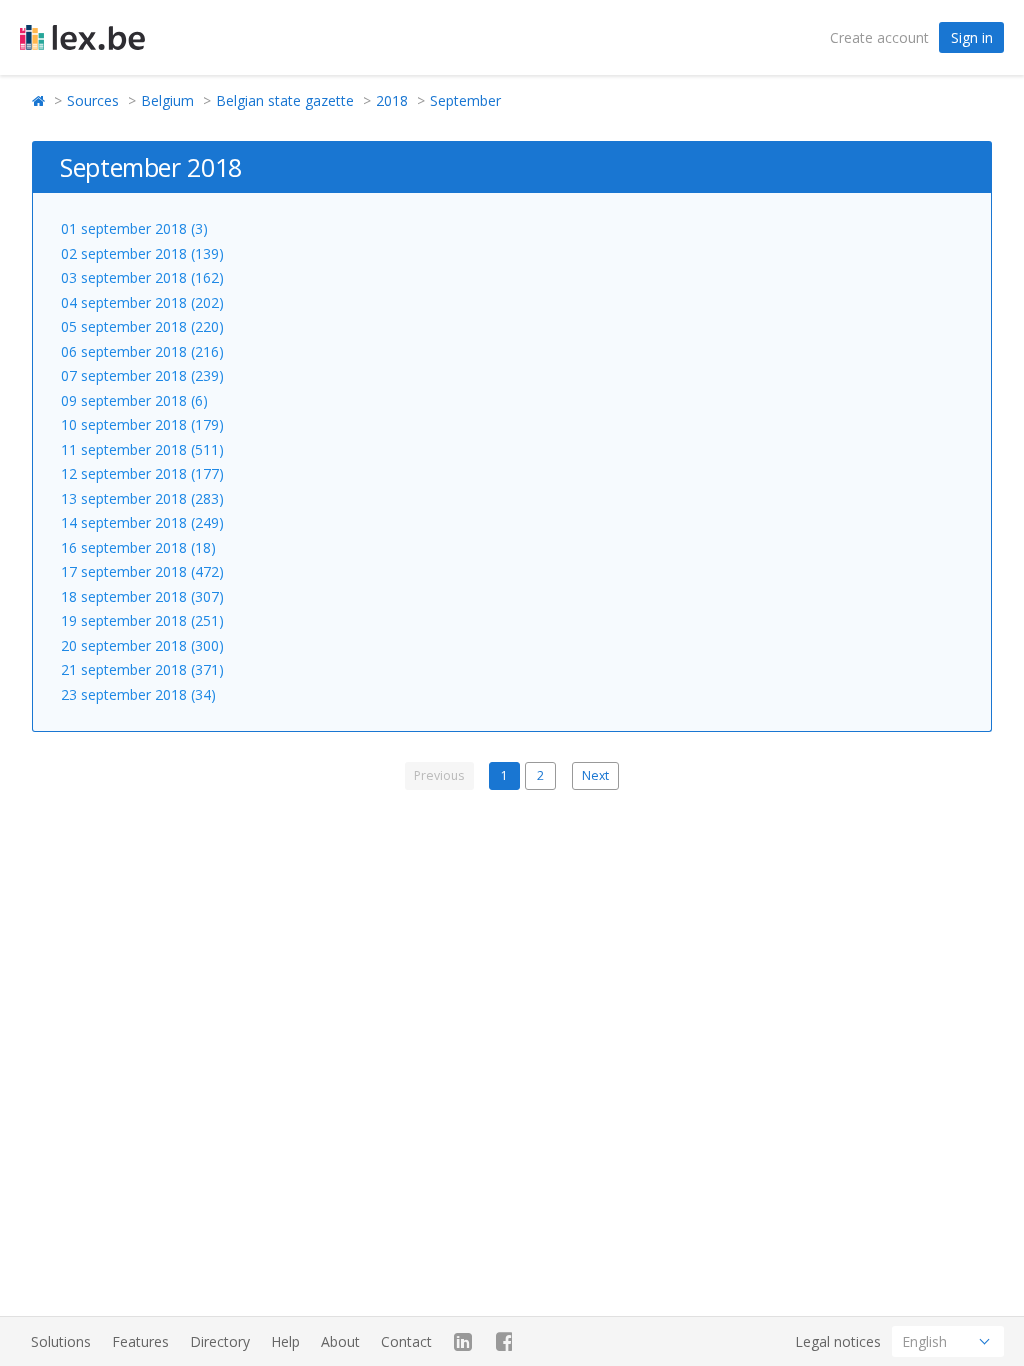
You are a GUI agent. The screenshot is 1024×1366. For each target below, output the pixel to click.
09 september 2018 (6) (134, 400)
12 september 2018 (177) (142, 473)
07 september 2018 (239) (142, 375)
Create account (879, 37)
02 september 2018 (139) (142, 253)
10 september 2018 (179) (142, 424)
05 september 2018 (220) (142, 326)
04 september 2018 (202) (142, 302)
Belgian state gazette (285, 100)
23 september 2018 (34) (138, 694)
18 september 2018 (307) (142, 596)
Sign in (972, 37)
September (465, 100)
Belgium (167, 100)
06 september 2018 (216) (142, 351)
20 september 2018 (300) (142, 645)
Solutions (61, 1341)
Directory (220, 1341)
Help (285, 1341)
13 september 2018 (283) (142, 498)
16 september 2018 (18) (138, 547)
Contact (406, 1341)
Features (140, 1341)
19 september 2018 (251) (142, 620)
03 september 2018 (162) (142, 277)
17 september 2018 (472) (142, 571)
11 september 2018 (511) (142, 449)
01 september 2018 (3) (134, 228)
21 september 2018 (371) (142, 669)
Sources (93, 100)
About (340, 1341)
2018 (392, 100)
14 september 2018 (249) (142, 522)
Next (595, 775)
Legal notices (838, 1341)
